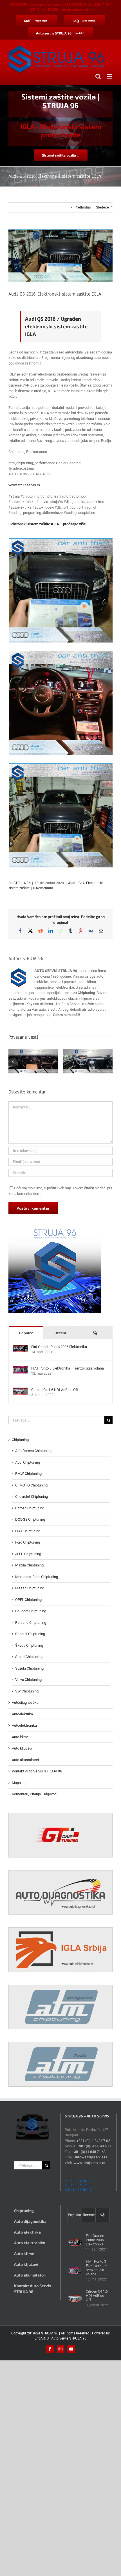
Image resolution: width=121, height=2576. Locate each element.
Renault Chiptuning (30, 1634)
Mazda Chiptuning (29, 1565)
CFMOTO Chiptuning (31, 1485)
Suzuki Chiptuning (29, 1668)
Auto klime (20, 1737)
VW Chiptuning (27, 1691)
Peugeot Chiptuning (31, 1611)
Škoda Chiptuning (29, 1645)
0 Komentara (43, 888)
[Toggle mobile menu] (110, 76)
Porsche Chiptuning (31, 1623)
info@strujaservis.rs (77, 10)
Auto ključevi (22, 1748)
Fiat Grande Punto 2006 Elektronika (59, 1347)
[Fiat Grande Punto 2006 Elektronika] (20, 1347)
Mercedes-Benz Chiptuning (37, 1577)
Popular (26, 1333)
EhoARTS (42, 2338)
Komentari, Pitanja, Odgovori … (36, 1794)
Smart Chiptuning (29, 1657)
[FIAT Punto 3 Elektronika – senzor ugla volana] (20, 1369)
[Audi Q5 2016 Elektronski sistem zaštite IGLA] (61, 590)
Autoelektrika (22, 1714)
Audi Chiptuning (28, 1462)
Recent (60, 1333)
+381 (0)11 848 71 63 (89, 2152)
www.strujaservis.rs (24, 485)
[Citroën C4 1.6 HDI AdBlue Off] (20, 1390)
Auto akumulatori (25, 1760)
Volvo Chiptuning (28, 1680)
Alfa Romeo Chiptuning (33, 1451)
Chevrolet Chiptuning (32, 1497)
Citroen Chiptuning (30, 1508)
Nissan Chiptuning (30, 1588)
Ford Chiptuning (28, 1542)
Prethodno (83, 207)
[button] (13, 1062)
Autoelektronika (24, 1725)
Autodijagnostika (25, 1702)
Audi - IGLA (76, 883)
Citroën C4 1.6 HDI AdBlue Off (55, 1390)
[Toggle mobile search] (98, 76)
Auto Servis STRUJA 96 (69, 2338)
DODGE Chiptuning (30, 1519)
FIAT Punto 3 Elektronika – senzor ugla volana (68, 1368)
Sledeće (102, 207)
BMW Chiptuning (28, 1474)
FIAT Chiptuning (28, 1531)
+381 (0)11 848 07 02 (93, 2141)
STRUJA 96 (22, 883)
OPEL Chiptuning (28, 1600)
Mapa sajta (21, 1783)
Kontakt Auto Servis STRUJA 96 (37, 1771)
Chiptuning (20, 1440)
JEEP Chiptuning (28, 1554)
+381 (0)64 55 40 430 (94, 2146)
